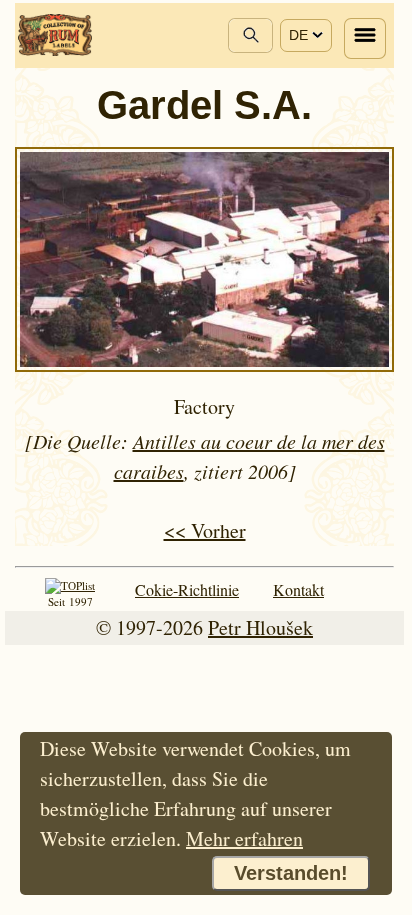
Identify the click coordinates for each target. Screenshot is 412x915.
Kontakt (298, 589)
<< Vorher (205, 530)
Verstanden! (291, 873)
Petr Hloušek (260, 627)
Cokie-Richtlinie (187, 589)
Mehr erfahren (244, 838)
